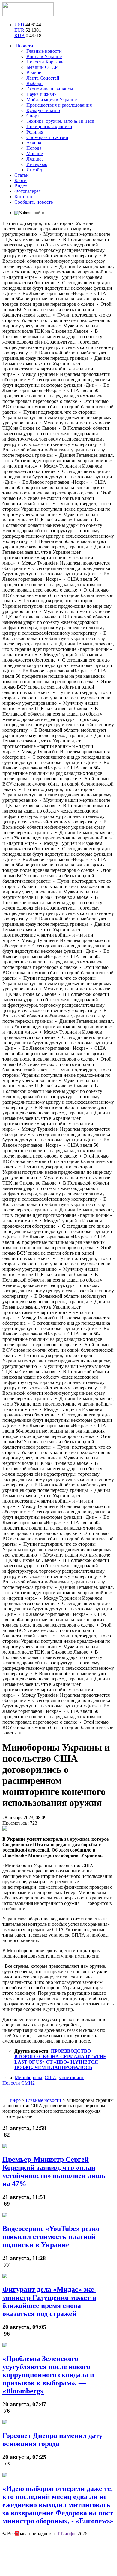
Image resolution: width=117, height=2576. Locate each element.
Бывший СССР (42, 67)
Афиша (34, 143)
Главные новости (44, 51)
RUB (19, 35)
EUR (19, 30)
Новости (24, 46)
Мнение (35, 153)
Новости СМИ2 (19, 2083)
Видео (21, 186)
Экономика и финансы (50, 89)
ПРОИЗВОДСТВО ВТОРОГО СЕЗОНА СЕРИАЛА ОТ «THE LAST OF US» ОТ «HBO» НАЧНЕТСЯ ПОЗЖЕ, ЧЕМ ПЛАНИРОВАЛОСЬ (60, 2059)
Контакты (24, 197)
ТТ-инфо (66, 2534)
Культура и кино (43, 110)
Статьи (22, 175)
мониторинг (71, 2077)
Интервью (37, 164)
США (51, 2077)
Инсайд (34, 170)
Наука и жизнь (41, 94)
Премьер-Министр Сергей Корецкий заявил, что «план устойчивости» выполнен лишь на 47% (54, 2172)
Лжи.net (34, 159)
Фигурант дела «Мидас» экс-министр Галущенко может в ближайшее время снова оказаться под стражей (49, 2302)
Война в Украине (44, 56)
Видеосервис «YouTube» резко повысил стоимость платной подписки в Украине (51, 2237)
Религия (35, 132)
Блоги (21, 180)
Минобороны (28, 2077)
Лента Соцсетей (43, 78)
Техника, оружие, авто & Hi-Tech (60, 121)
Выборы (35, 83)
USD (19, 25)
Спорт (33, 116)
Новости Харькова (45, 62)
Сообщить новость (34, 202)
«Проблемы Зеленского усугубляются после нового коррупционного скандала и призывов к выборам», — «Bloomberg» (48, 2375)
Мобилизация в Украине (52, 100)
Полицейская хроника (49, 127)
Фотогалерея (27, 191)
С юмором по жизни (47, 137)
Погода (34, 148)
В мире (34, 73)
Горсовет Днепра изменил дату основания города (52, 2440)
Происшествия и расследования (59, 105)
